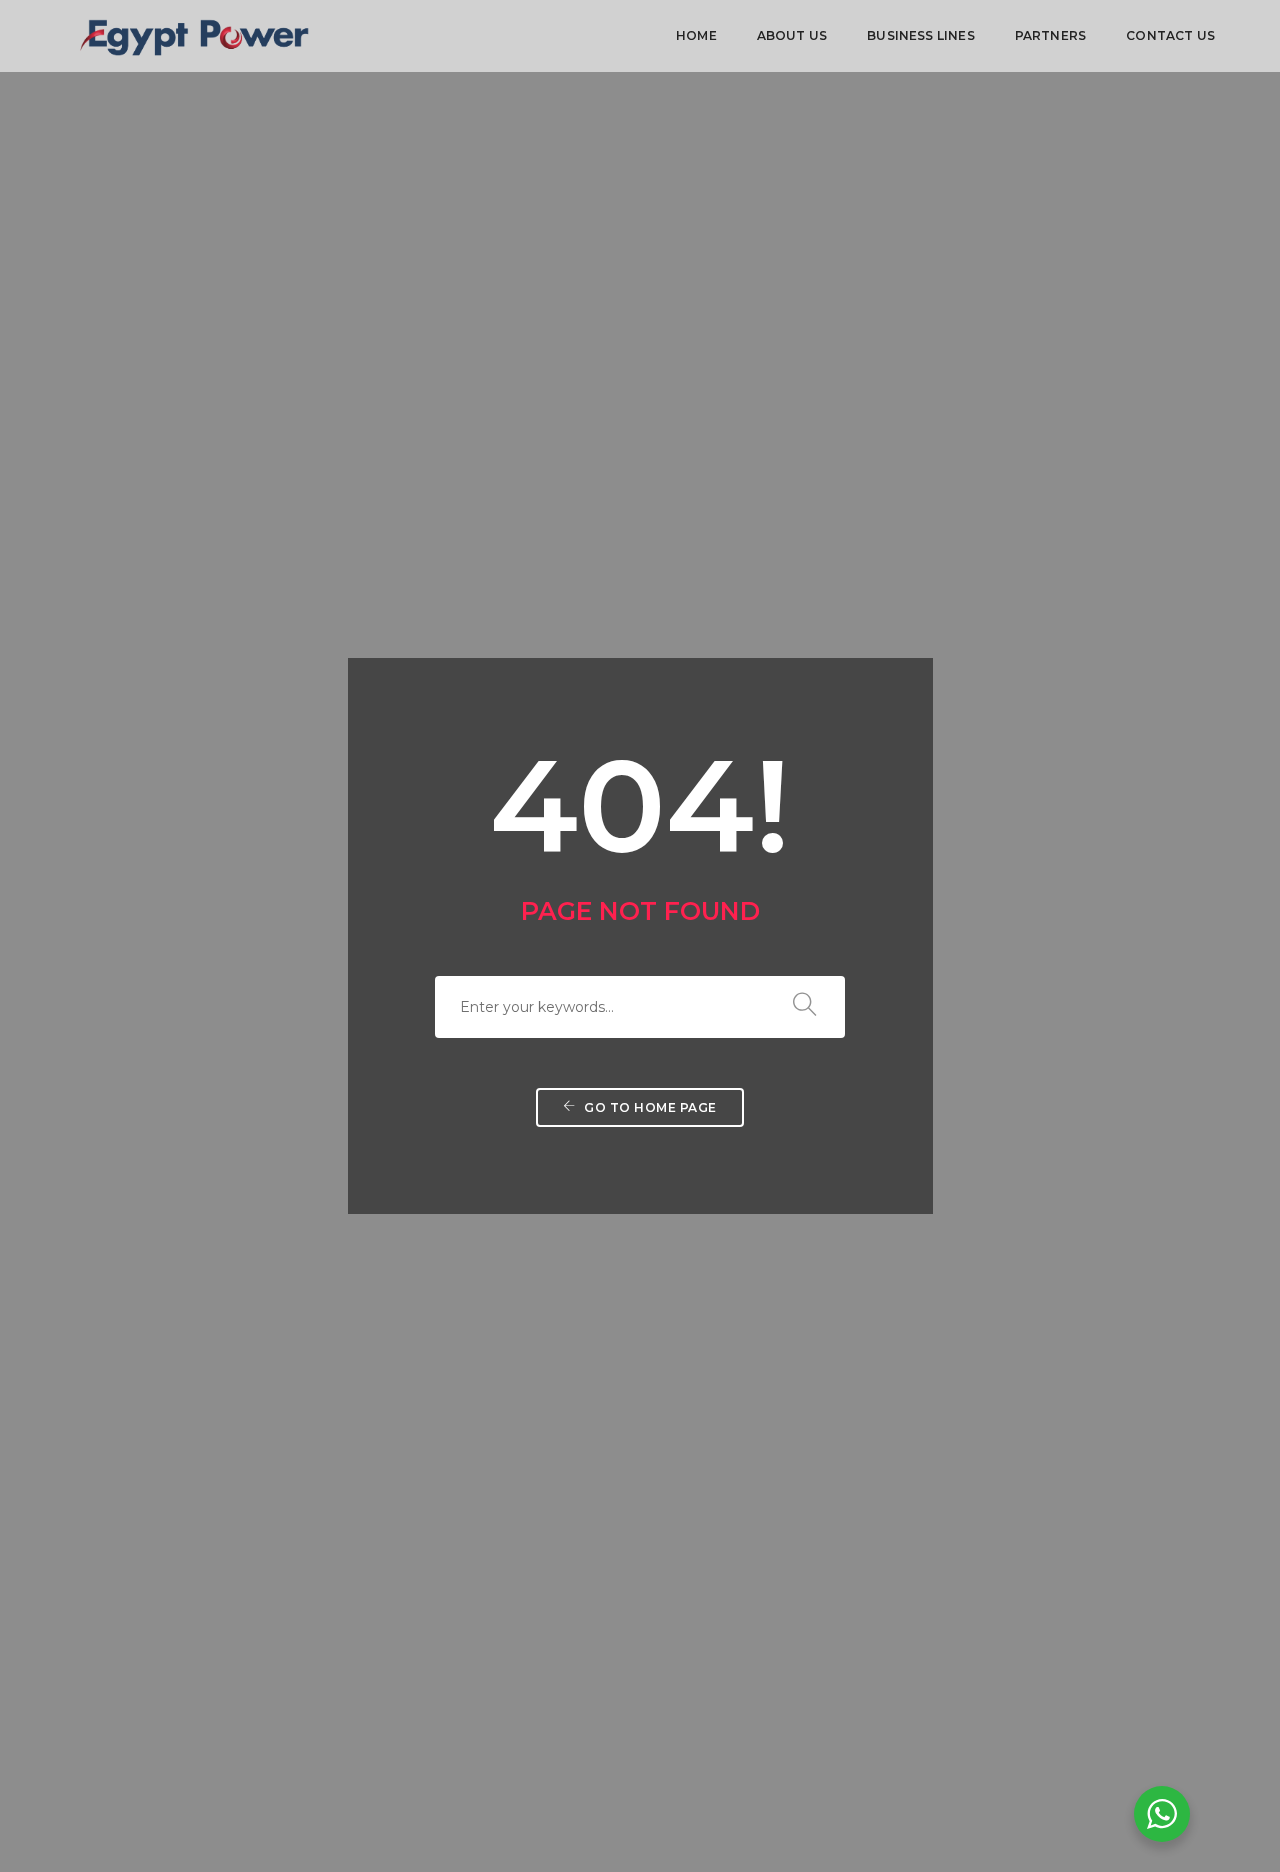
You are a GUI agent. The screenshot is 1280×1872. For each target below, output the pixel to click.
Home (696, 35)
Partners (1050, 35)
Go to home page (649, 1107)
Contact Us (1170, 35)
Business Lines (921, 35)
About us (792, 35)
